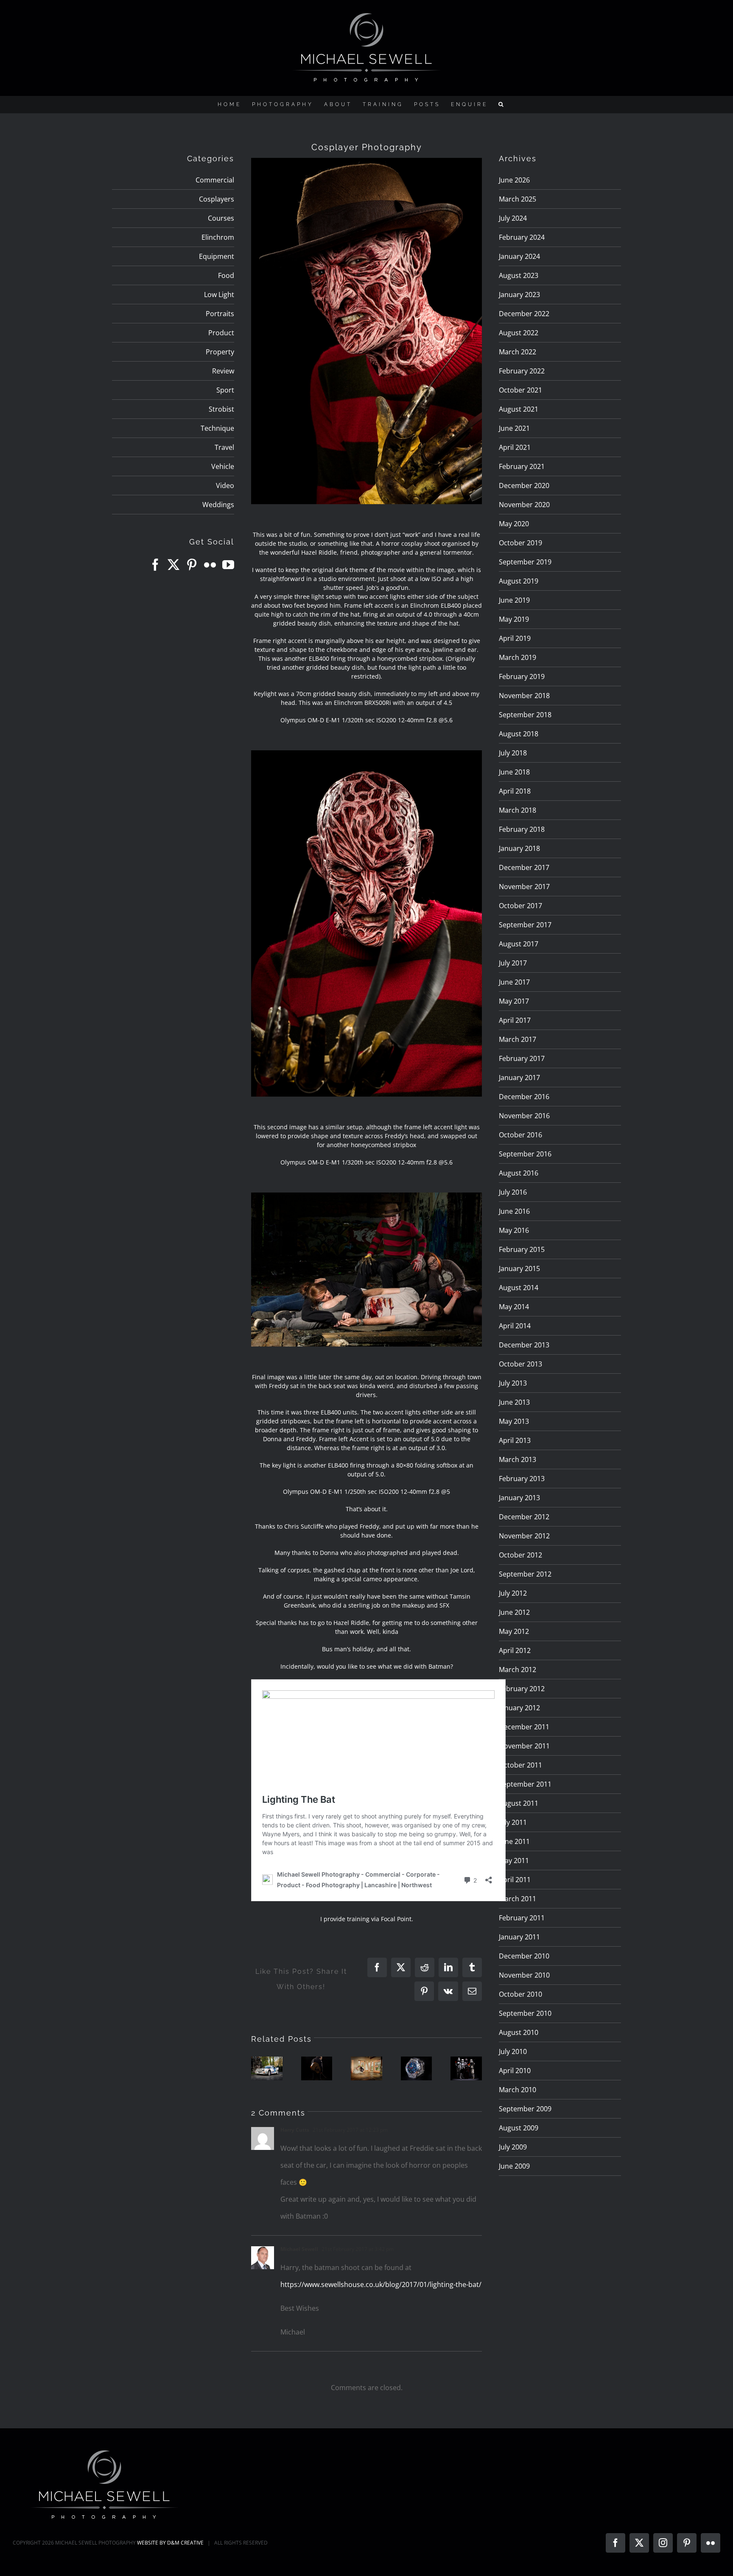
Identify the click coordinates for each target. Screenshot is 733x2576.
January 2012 (519, 1708)
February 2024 (522, 237)
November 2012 (524, 1536)
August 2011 (519, 1803)
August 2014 (519, 1288)
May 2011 (514, 1860)
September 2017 (525, 925)
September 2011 (525, 1784)
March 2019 (518, 657)
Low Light (219, 295)
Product (221, 333)
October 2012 (520, 1555)
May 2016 (514, 1230)
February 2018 (522, 829)
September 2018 (525, 715)
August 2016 (519, 1173)
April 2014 (515, 1326)
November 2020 (524, 505)
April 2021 (515, 447)
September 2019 (525, 562)
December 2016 (524, 1097)
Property (220, 352)
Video (225, 485)
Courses (221, 218)
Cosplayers (217, 199)
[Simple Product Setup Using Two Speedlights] (417, 2068)
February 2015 (522, 1249)
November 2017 (524, 887)
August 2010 (519, 2032)
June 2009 (514, 2166)
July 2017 (513, 963)
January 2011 (519, 1937)
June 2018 (514, 772)
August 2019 (519, 581)
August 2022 (519, 333)
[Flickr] (210, 565)
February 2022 (522, 371)
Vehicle (223, 466)
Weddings (218, 505)
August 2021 (519, 409)
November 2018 (524, 696)
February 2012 (522, 1689)
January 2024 (519, 256)
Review (223, 371)
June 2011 (514, 1841)
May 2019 (514, 619)
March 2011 (518, 1899)
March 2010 (518, 2090)
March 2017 (518, 1039)
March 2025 (518, 199)
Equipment (217, 256)
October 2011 (520, 1765)
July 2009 (513, 2147)
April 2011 (515, 1880)
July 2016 (513, 1192)
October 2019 (520, 543)
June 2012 (514, 1612)
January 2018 (519, 848)
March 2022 (518, 352)
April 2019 (515, 638)
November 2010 (524, 1975)
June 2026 (514, 180)
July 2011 (513, 1822)
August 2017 (519, 944)
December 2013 (524, 1345)
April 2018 (515, 791)
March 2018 (518, 810)
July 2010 (513, 2051)
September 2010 (525, 2013)
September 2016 (525, 1154)
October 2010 (520, 1994)
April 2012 (515, 1650)
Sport (225, 390)
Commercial (215, 180)
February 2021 (522, 466)
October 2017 (520, 906)
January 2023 (519, 295)
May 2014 (514, 1307)
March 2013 (518, 1459)
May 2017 (514, 1001)
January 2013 (519, 1498)
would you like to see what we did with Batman (384, 1666)
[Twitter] (173, 565)
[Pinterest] (192, 565)
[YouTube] (228, 565)
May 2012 (514, 1631)
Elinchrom (218, 237)
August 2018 (519, 734)
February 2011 (522, 1918)
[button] (502, 104)
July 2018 (513, 753)
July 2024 (513, 218)
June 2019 (514, 600)
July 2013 (513, 1383)
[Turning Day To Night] (317, 2068)
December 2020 (524, 485)
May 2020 (514, 524)
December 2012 (524, 1517)
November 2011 (524, 1746)
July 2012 (513, 1593)
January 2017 (519, 1078)
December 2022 (524, 314)
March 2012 (518, 1670)
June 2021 (514, 428)
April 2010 (515, 2071)
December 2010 (524, 1956)
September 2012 (525, 1574)
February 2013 (522, 1479)
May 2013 (514, 1421)
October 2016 (520, 1135)
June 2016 (514, 1211)
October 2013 (520, 1364)
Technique (217, 428)
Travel (224, 447)
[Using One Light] (366, 2068)
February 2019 (522, 676)
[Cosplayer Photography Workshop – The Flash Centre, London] (466, 2068)
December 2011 (524, 1727)
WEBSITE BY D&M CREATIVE (170, 2543)
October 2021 (520, 390)
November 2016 (524, 1116)
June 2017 (514, 982)
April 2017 (515, 1020)
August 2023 (519, 275)
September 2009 (525, 2109)
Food (226, 275)
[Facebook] (155, 565)
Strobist (221, 409)
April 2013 (515, 1440)
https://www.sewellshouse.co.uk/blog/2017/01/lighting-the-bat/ (381, 2284)
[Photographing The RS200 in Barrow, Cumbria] (267, 2068)
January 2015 (519, 1268)
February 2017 (522, 1058)
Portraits (220, 314)
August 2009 (519, 2128)
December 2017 (524, 867)
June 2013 (514, 1402)
